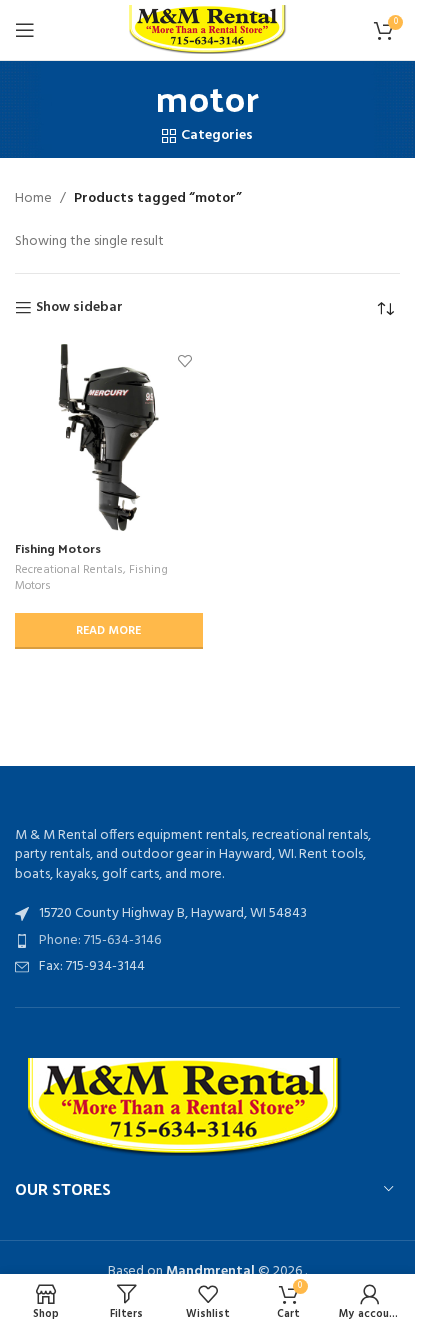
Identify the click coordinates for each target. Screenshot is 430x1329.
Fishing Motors (58, 547)
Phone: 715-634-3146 (100, 940)
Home (33, 199)
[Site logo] (208, 30)
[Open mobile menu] (25, 30)
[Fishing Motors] (109, 438)
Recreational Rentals (69, 570)
